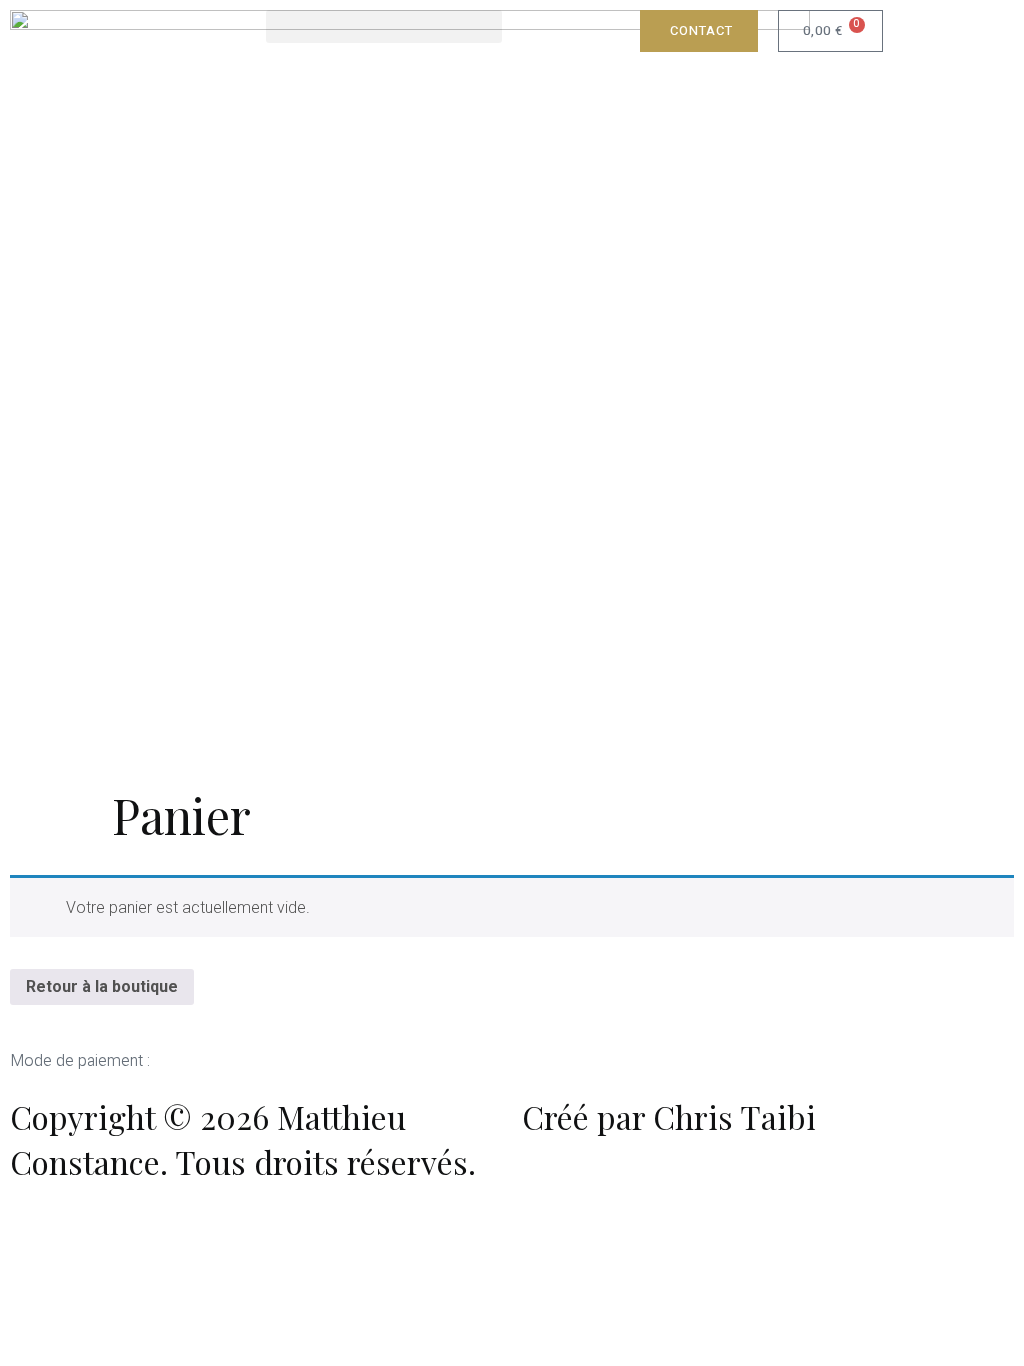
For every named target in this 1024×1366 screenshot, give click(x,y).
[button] (384, 26)
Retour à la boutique (102, 986)
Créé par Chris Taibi (669, 1116)
